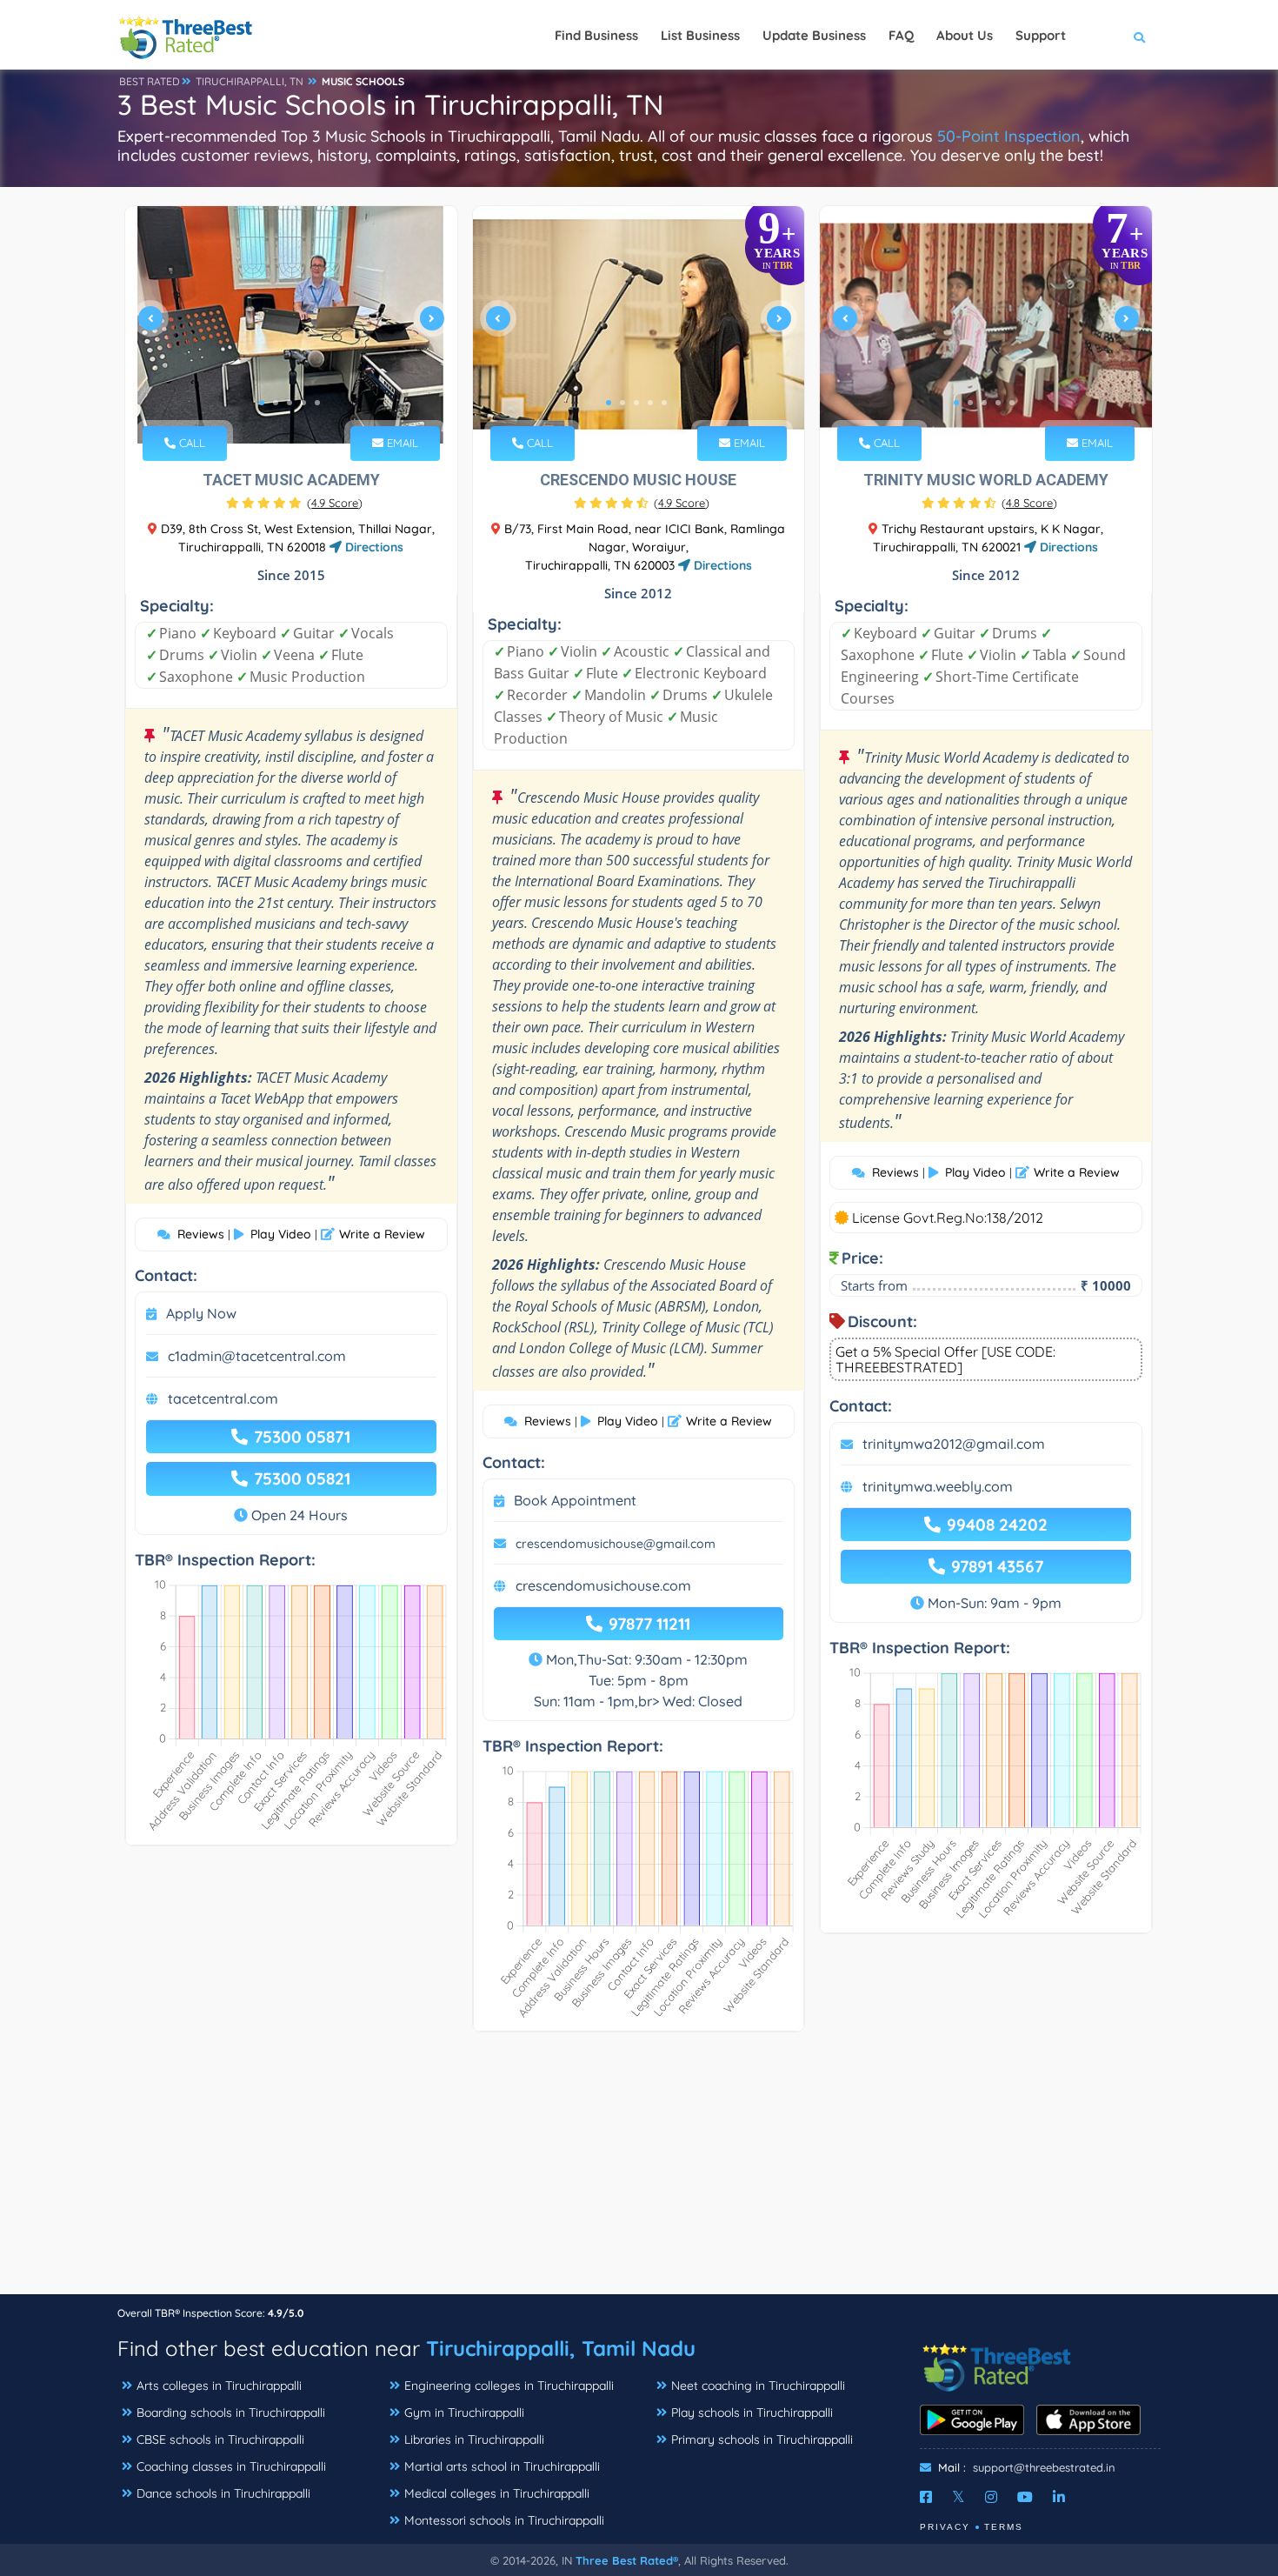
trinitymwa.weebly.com (938, 1486)
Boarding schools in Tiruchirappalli (231, 2412)
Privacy (945, 2527)
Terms (1004, 2527)
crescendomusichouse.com (603, 1585)
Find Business (596, 35)
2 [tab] (276, 403)
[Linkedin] (1059, 2497)
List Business (700, 35)
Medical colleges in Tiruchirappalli (497, 2493)
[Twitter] (958, 2497)
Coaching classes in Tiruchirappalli (231, 2466)
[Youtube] (1025, 2497)
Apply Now (201, 1313)
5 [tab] (317, 403)
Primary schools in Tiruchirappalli (762, 2439)
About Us (965, 35)
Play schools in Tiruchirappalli (752, 2412)
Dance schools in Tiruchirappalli (223, 2493)
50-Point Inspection (1009, 136)
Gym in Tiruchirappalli (464, 2412)
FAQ (901, 35)
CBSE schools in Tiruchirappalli (220, 2439)
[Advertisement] (639, 2172)
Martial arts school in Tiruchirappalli (502, 2466)
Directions (373, 547)
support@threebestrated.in (1044, 2467)
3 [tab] (290, 403)
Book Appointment (575, 1500)
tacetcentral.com (223, 1398)
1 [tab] (262, 403)
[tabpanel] (291, 325)
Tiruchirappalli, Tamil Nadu (561, 2348)
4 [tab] (303, 403)
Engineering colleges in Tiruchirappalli (509, 2386)
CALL (190, 443)
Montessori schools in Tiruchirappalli (504, 2520)
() (335, 503)
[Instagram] (991, 2497)
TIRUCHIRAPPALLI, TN (250, 81)
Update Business (814, 35)
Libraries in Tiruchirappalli (474, 2439)
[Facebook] (926, 2497)
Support (1041, 35)
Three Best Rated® (627, 2560)
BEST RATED (150, 81)
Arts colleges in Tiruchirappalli (219, 2386)
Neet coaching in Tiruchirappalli (758, 2386)
